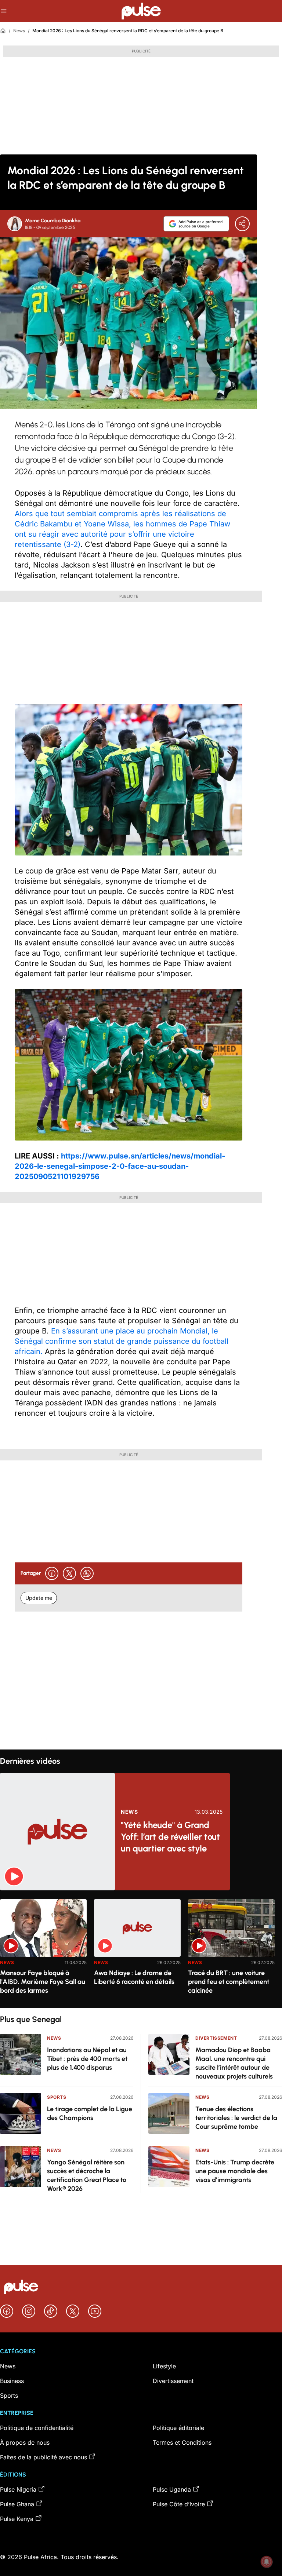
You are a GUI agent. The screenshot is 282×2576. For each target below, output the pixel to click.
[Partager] (242, 224)
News (19, 31)
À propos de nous (25, 2442)
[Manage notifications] (267, 2562)
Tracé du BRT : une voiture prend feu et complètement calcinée (229, 1982)
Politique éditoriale (178, 2428)
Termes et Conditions (182, 2442)
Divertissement (216, 2038)
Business (12, 2381)
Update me (39, 1598)
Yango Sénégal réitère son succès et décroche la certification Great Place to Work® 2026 (87, 2175)
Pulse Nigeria (18, 2489)
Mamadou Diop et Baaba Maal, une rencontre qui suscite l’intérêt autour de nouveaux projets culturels (234, 2063)
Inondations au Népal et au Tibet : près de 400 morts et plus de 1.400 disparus (87, 2059)
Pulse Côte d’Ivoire (179, 2504)
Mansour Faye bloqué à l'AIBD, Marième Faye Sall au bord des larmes (43, 1982)
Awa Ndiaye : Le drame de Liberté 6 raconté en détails (134, 1977)
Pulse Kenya (17, 2519)
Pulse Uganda (172, 2489)
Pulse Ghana (17, 2504)
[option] (43, 1951)
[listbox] (141, 1949)
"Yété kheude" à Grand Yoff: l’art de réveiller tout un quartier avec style (170, 1837)
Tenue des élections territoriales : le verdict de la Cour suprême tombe (236, 2118)
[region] (141, 1949)
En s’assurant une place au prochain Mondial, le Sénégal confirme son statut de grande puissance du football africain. (122, 1341)
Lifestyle (164, 2366)
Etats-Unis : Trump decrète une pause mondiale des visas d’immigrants (235, 2171)
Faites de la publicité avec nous (44, 2457)
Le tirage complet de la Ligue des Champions (90, 2113)
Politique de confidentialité (37, 2428)
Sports (57, 2097)
